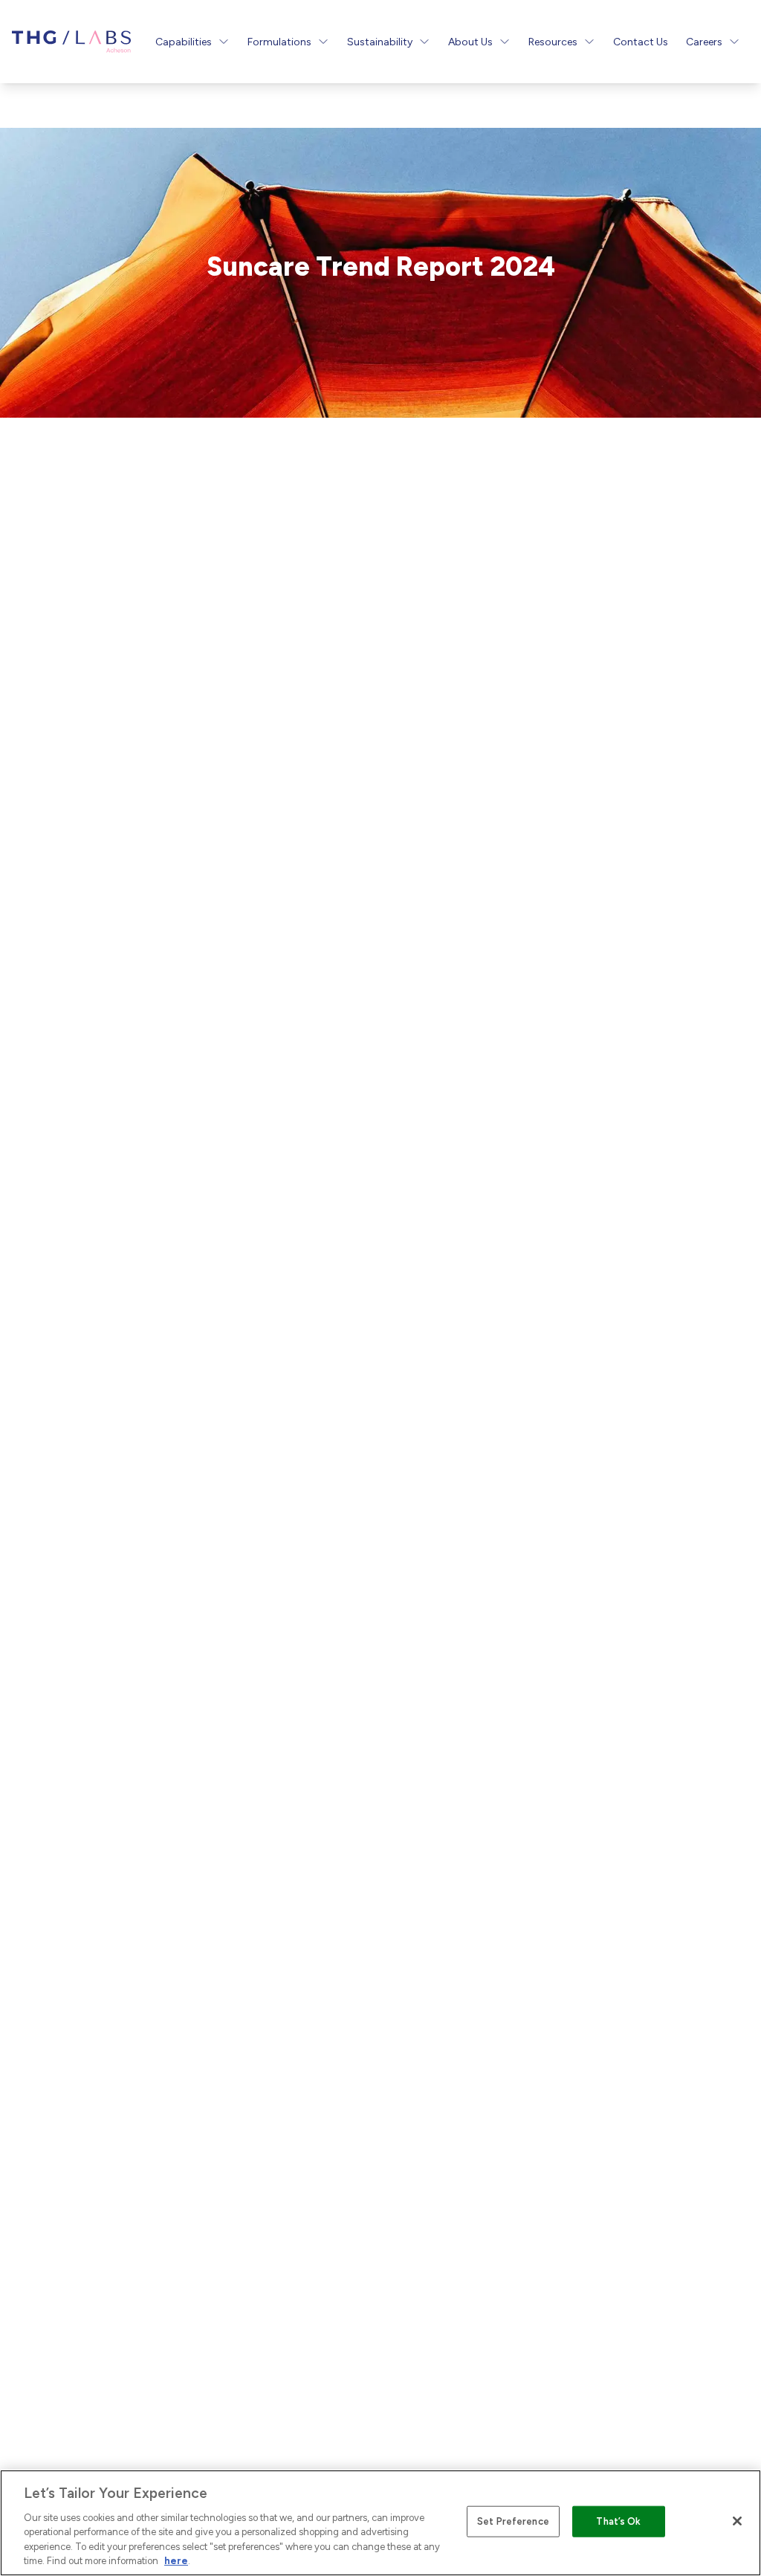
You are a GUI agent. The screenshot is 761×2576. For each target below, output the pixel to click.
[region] (380, 2523)
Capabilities (184, 42)
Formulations (279, 42)
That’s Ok (618, 2521)
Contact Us (641, 42)
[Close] (737, 2521)
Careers (704, 42)
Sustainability (380, 42)
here (176, 2561)
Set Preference (513, 2521)
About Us (470, 42)
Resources (553, 42)
